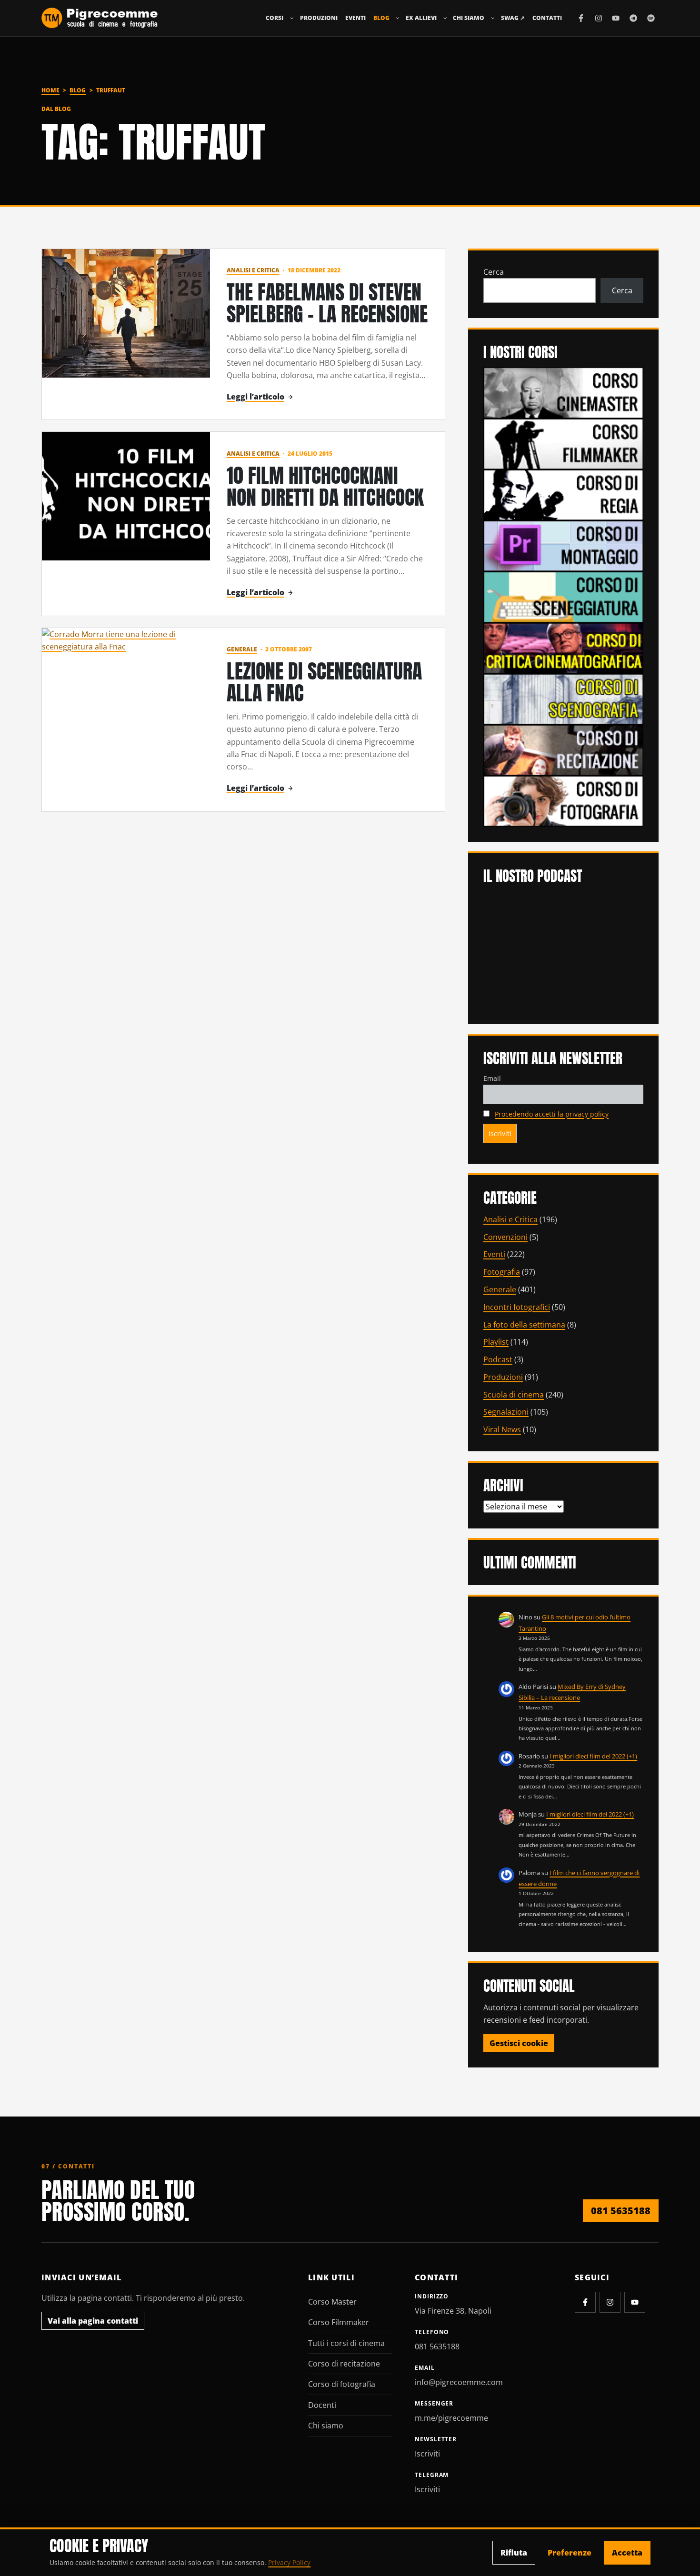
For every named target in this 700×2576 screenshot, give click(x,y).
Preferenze (570, 2553)
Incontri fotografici (517, 1307)
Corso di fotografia (342, 2384)
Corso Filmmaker (339, 2322)
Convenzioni (505, 1237)
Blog (381, 18)
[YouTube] (616, 18)
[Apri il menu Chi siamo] (493, 18)
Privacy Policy (289, 2562)
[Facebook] (581, 18)
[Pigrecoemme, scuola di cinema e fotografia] (100, 18)
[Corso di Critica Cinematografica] (563, 647)
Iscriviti (427, 2454)
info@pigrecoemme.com (459, 2382)
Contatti (547, 18)
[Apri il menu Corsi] (292, 18)
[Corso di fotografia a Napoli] (563, 800)
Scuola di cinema (514, 1395)
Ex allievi (421, 18)
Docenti (322, 2405)
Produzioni (319, 18)
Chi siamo (469, 18)
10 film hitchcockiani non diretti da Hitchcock (325, 486)
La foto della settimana (524, 1325)
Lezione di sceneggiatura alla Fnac (324, 682)
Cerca (494, 272)
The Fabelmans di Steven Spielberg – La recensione (327, 303)
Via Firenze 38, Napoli (453, 2311)
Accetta (627, 2553)
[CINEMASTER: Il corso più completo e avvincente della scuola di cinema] (563, 392)
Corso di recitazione (344, 2364)
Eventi (355, 18)
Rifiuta (514, 2553)
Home (50, 90)
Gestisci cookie (519, 2043)
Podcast (498, 1359)
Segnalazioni (506, 1412)
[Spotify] (651, 18)
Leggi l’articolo (255, 397)
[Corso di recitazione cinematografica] (563, 749)
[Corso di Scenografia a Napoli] (563, 699)
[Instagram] (599, 18)
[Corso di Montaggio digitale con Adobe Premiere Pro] (563, 545)
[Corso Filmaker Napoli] (563, 443)
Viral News (502, 1429)
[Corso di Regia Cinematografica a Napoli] (563, 494)
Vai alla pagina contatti (93, 2321)
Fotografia (502, 1272)
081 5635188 (621, 2211)
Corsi (275, 18)
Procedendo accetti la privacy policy (552, 1114)
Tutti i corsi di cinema (346, 2343)
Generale (242, 649)
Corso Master (332, 2302)
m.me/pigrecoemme (451, 2418)
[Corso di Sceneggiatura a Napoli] (563, 596)
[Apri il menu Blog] (398, 18)
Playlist (496, 1342)
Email (492, 1078)
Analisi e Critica (253, 270)
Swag (513, 18)
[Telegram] (633, 18)
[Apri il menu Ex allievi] (445, 18)
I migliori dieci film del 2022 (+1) (593, 1756)
